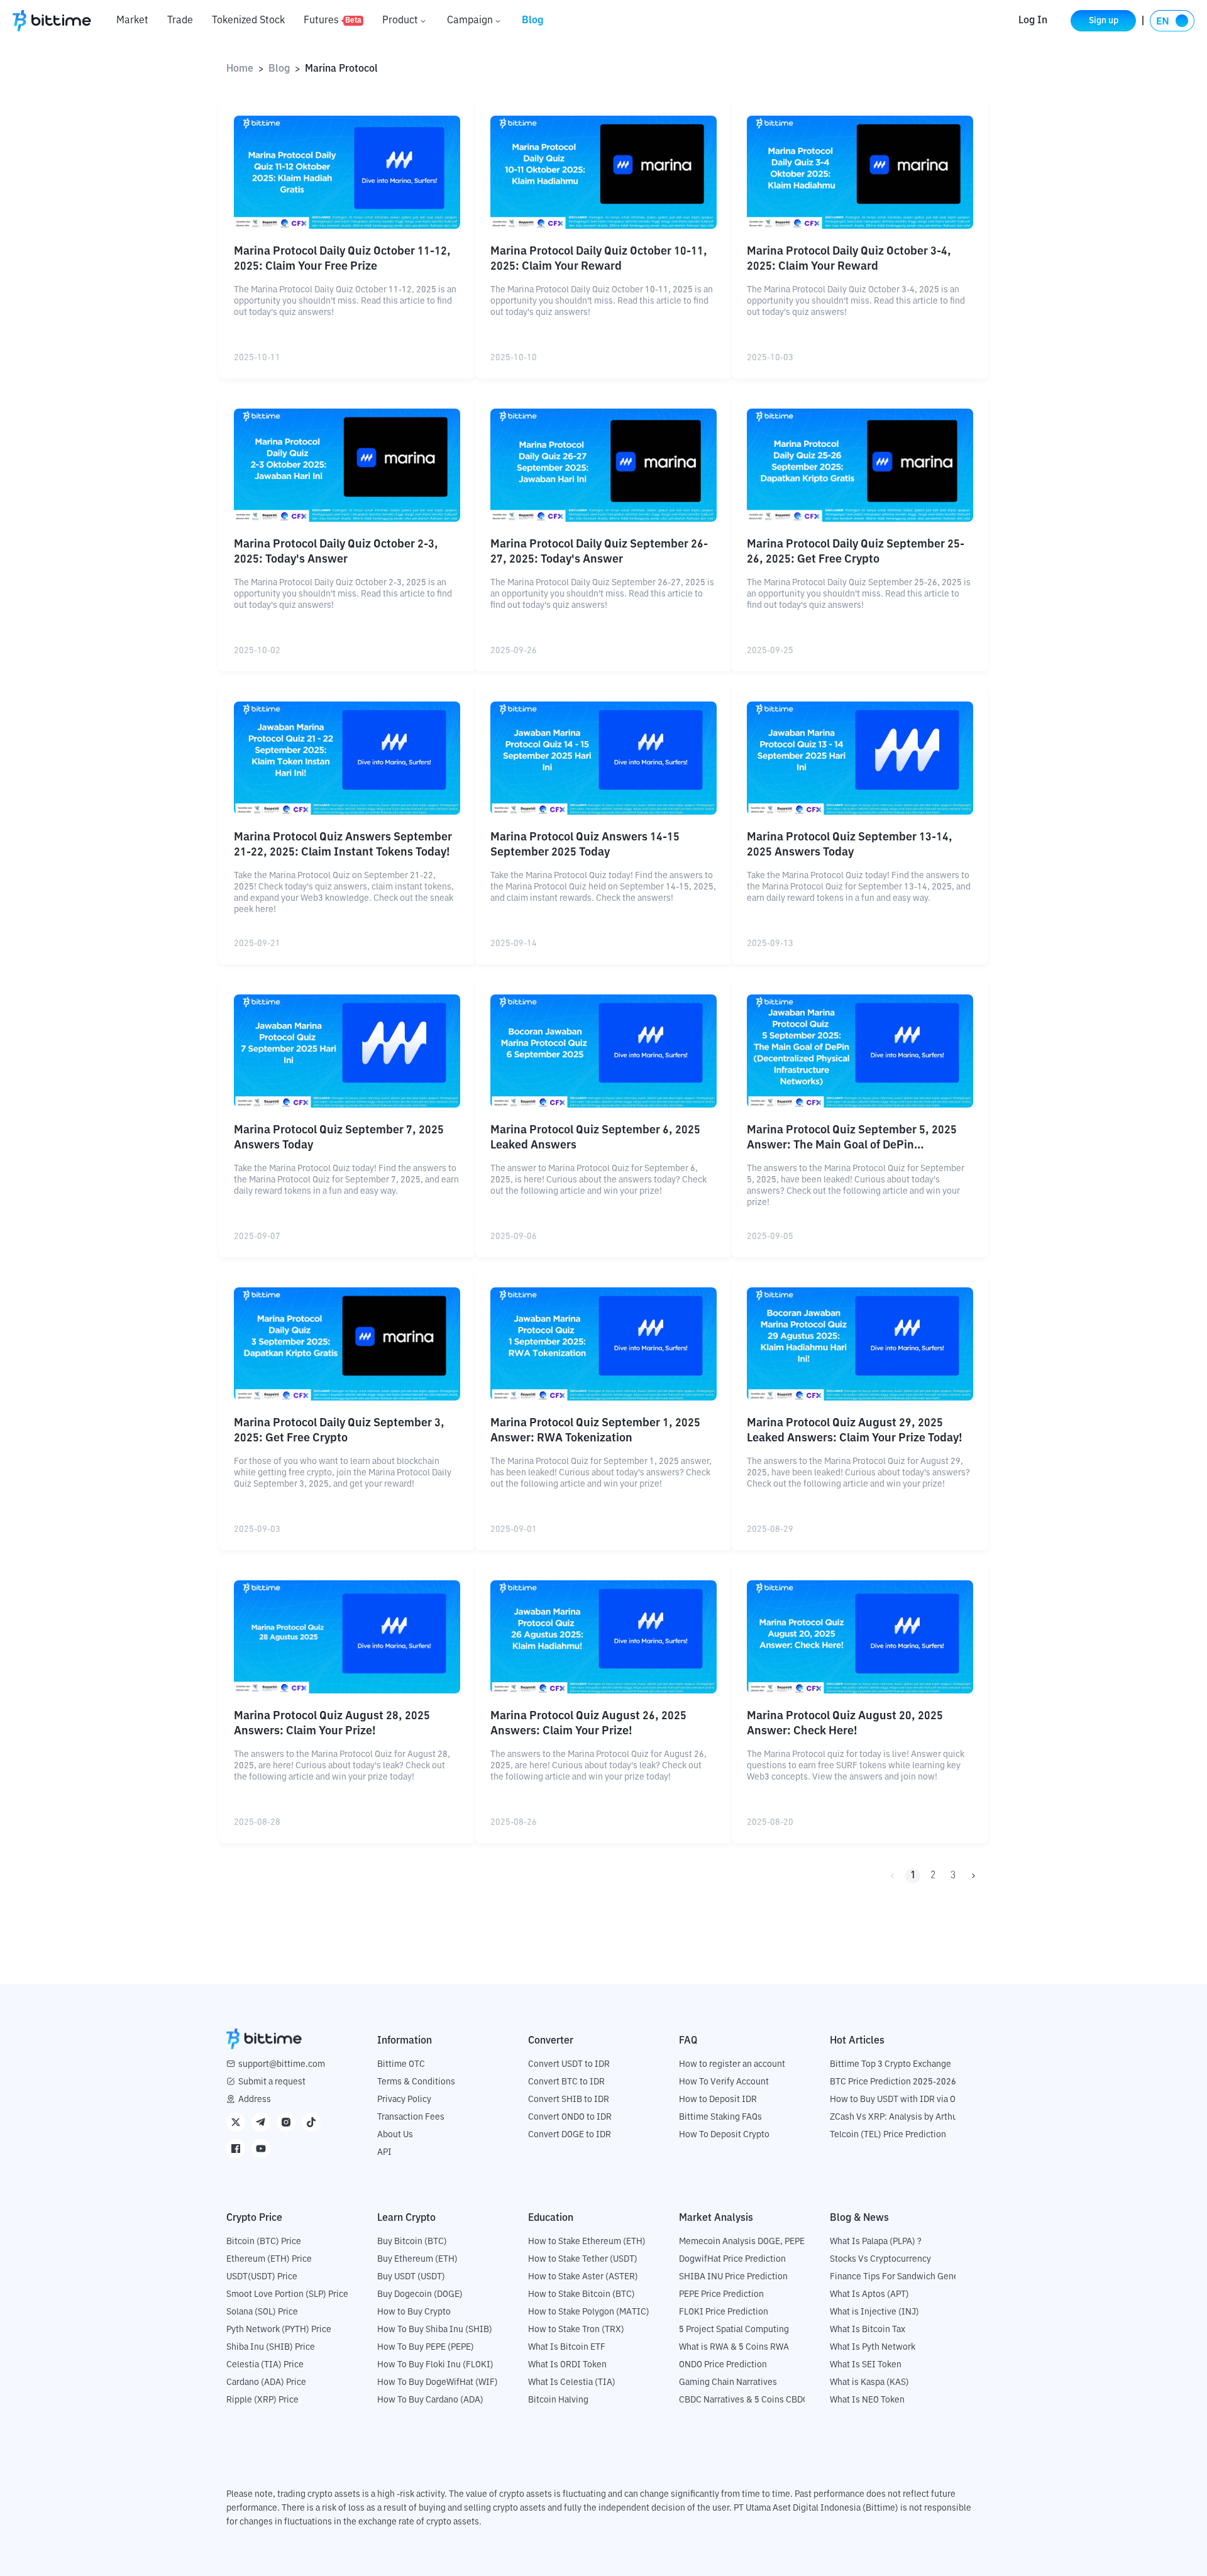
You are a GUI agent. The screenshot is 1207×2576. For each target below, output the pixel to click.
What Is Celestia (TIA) (572, 2382)
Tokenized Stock (248, 21)
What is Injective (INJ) (874, 2312)
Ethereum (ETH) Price (269, 2259)
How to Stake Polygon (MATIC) (589, 2312)
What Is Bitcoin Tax (868, 2330)
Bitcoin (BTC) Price (264, 2242)
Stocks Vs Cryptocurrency (880, 2259)
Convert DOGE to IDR (570, 2135)
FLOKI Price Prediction (724, 2312)
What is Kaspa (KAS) (869, 2382)
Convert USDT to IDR (569, 2064)
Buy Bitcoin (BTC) (412, 2242)
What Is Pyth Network (873, 2347)
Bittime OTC (401, 2064)
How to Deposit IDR (718, 2100)
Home (240, 69)
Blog (533, 21)
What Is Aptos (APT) (869, 2294)
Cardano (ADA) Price (266, 2382)
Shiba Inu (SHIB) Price (271, 2347)
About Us (395, 2135)
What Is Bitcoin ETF (567, 2347)
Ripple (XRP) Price (262, 2400)
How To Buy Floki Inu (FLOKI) (435, 2365)
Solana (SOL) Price (262, 2312)
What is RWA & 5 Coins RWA (734, 2347)
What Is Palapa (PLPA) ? (876, 2242)
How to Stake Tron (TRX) (576, 2330)
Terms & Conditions (416, 2082)
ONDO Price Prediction (723, 2365)
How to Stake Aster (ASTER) (583, 2277)
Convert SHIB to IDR (569, 2100)
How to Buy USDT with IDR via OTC (898, 2100)
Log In (1033, 21)
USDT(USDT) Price (262, 2277)
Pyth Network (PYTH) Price (279, 2330)
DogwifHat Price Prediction (732, 2259)
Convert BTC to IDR (566, 2082)
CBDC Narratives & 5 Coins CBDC (744, 2400)
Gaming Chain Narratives (728, 2382)
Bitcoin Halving (558, 2400)
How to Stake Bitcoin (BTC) (581, 2294)
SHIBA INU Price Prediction (733, 2277)
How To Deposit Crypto (724, 2135)
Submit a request (272, 2082)
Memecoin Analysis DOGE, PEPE (742, 2242)
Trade (180, 21)
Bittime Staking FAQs (720, 2117)
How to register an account (732, 2064)
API (384, 2152)
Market (132, 21)
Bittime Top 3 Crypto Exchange (890, 2064)
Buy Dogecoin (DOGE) (420, 2294)
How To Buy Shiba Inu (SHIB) (435, 2330)
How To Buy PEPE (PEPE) (426, 2347)
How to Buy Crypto (414, 2312)
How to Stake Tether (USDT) (583, 2259)
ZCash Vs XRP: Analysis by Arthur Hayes (908, 2117)
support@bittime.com (282, 2064)
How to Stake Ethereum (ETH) (587, 2242)
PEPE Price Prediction (721, 2294)
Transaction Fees (411, 2117)
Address (255, 2100)
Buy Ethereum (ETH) (417, 2259)
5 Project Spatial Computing (734, 2330)
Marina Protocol (341, 69)
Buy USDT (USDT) (411, 2277)
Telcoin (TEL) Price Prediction (888, 2135)
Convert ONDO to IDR (570, 2117)
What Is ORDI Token (567, 2365)
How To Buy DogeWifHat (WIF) (438, 2382)
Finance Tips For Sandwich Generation (906, 2277)
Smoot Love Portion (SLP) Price (287, 2294)
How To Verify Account (724, 2082)
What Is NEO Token (867, 2400)
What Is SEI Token (866, 2365)
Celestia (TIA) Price (265, 2365)
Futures (333, 21)
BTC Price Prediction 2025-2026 (893, 2082)
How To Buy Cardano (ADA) (430, 2400)
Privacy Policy (404, 2100)
